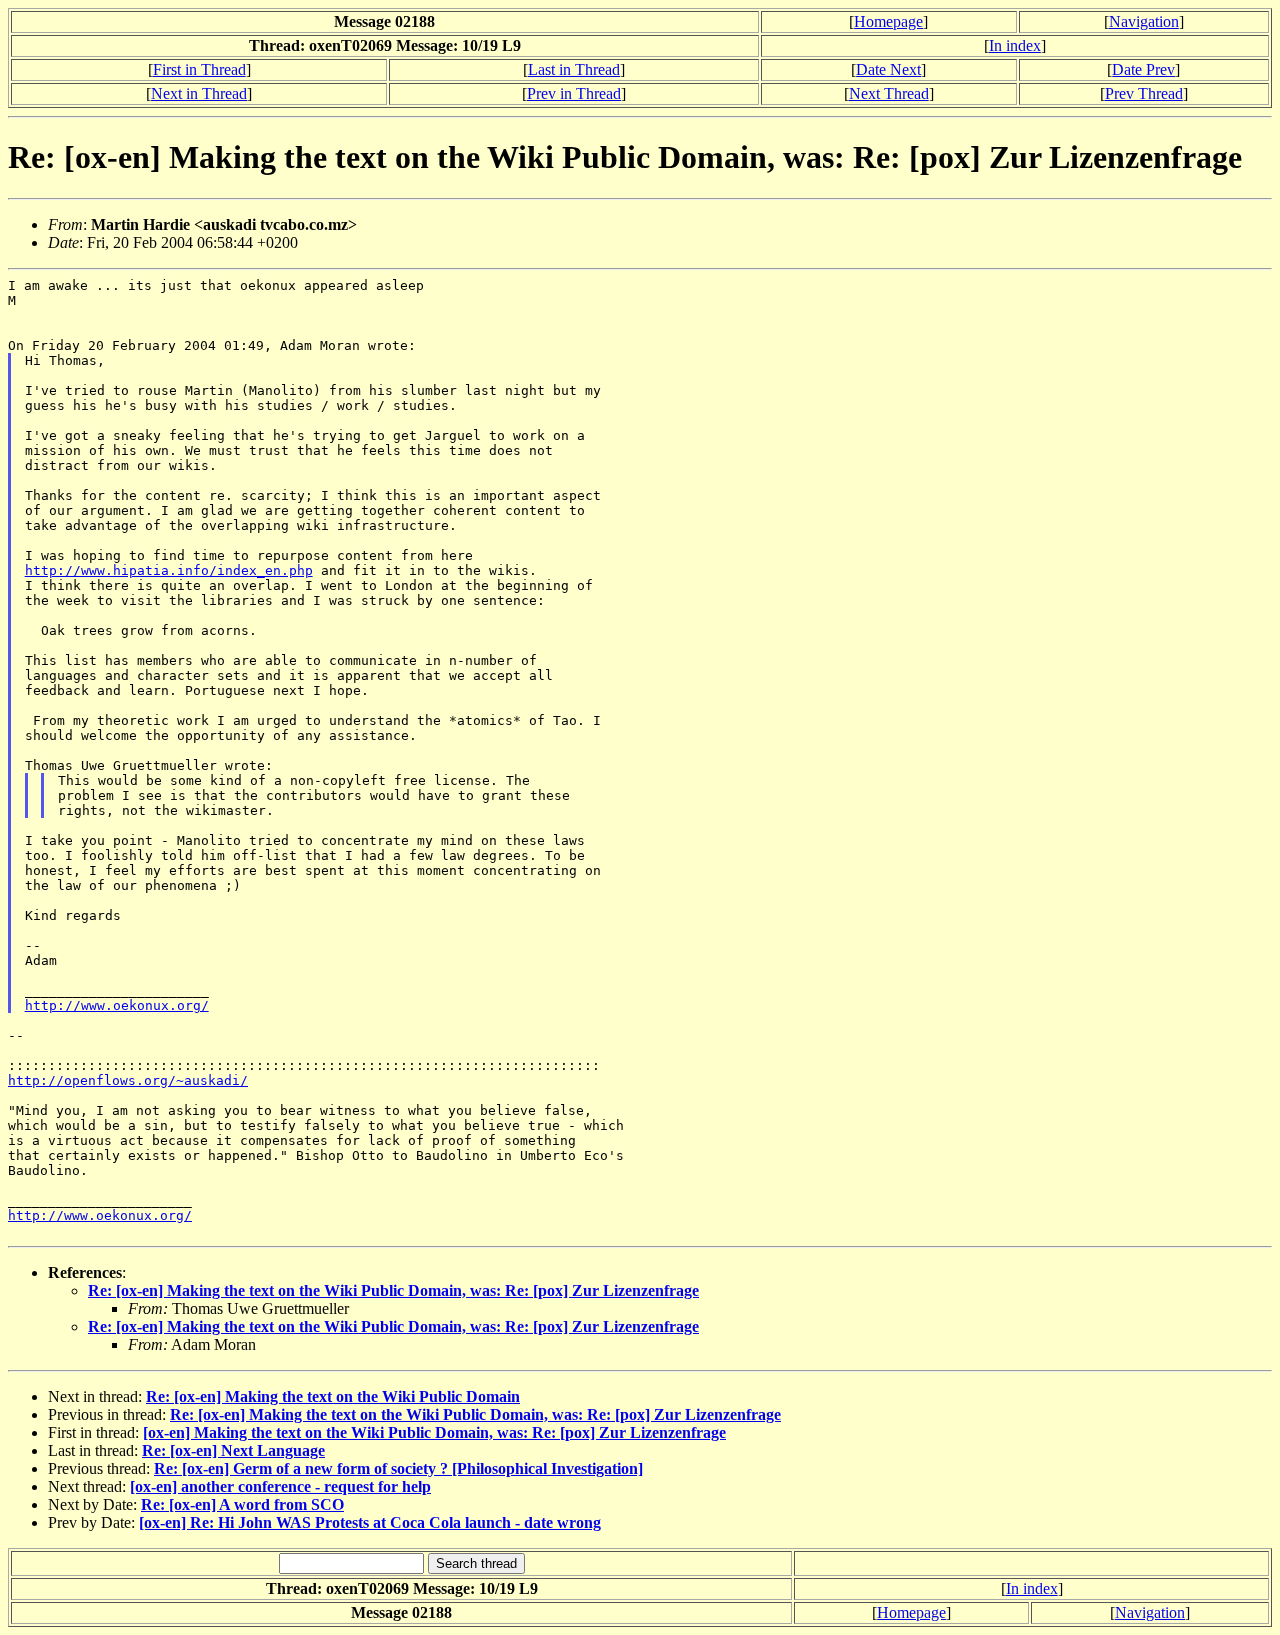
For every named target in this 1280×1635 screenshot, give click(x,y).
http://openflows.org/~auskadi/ (128, 1080)
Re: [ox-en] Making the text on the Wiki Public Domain (333, 1396)
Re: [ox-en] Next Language (233, 1450)
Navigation (1144, 21)
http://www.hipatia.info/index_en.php (169, 570)
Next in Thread (199, 93)
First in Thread (199, 69)
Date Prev (1143, 69)
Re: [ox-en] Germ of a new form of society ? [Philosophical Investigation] (398, 1468)
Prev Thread (1144, 93)
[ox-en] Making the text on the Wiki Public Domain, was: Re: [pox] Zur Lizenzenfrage (434, 1432)
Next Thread (889, 93)
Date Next (888, 69)
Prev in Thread (574, 93)
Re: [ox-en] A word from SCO (242, 1504)
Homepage (888, 21)
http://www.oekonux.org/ (117, 1005)
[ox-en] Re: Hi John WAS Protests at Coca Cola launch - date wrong (370, 1522)
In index (1015, 45)
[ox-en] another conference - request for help (280, 1486)
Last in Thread (574, 69)
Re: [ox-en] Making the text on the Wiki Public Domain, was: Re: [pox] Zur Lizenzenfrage (393, 1290)
